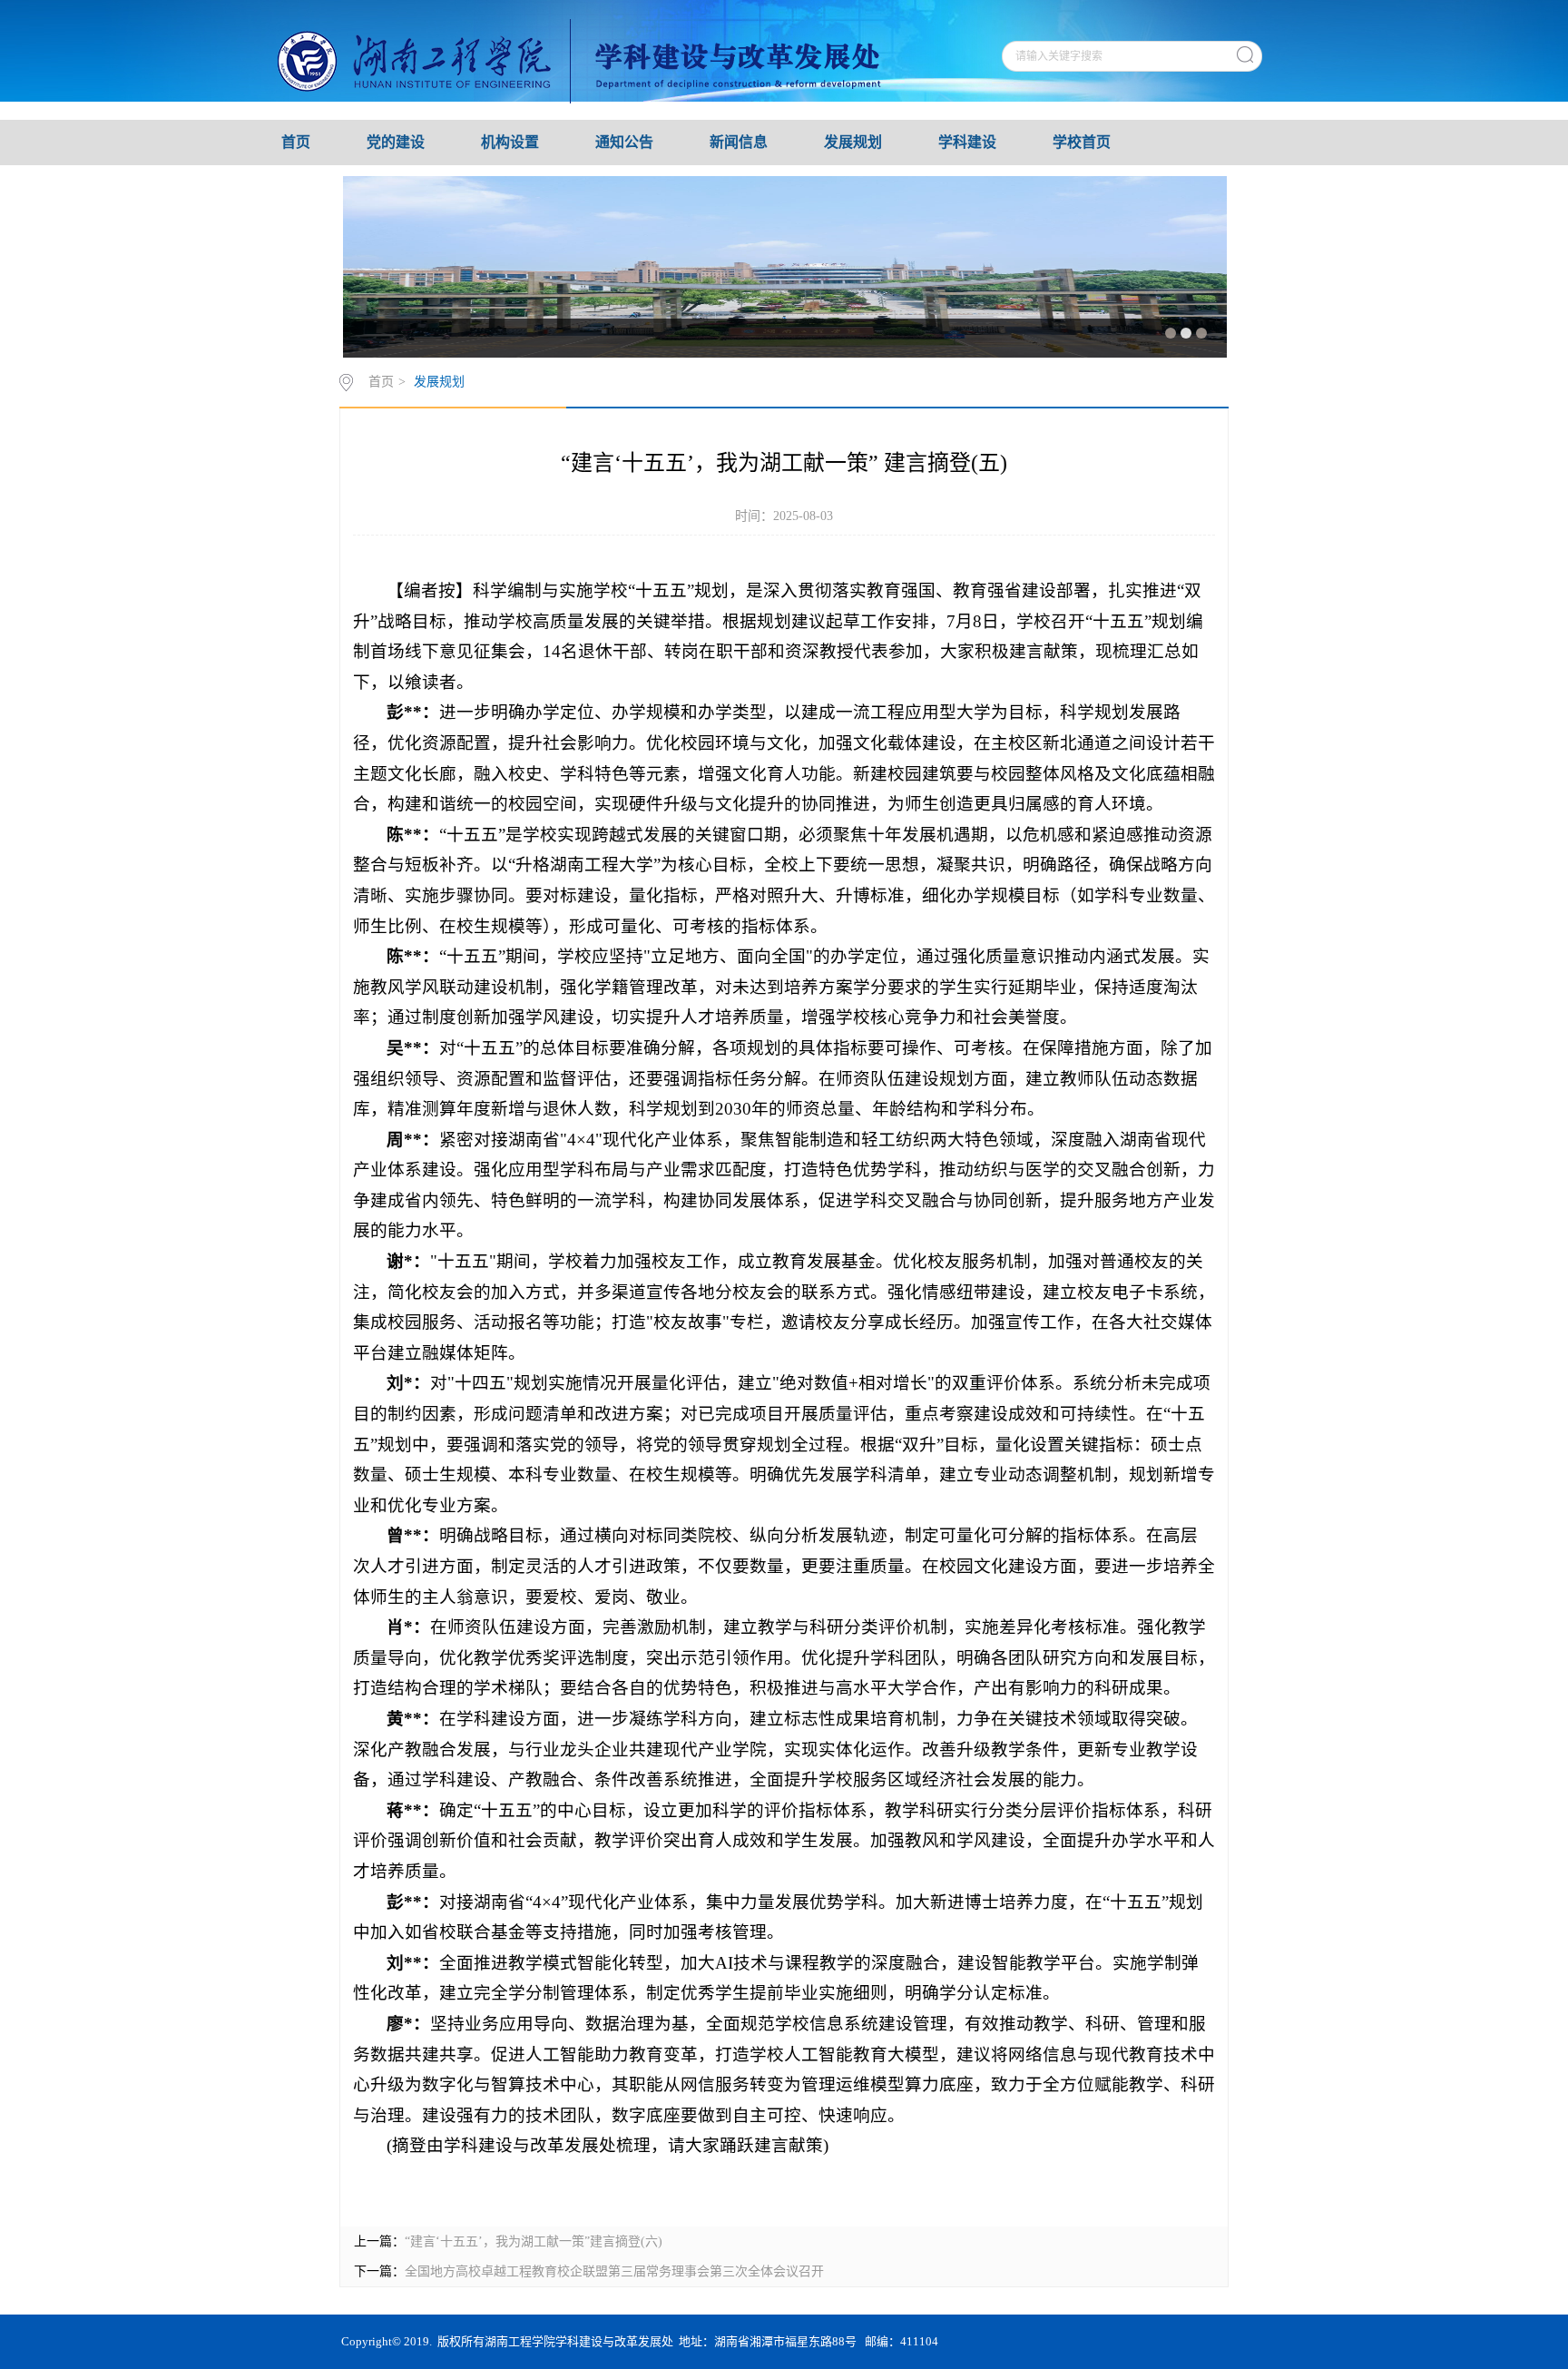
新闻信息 (739, 142)
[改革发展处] (604, 59)
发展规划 (853, 142)
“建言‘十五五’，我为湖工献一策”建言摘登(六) (534, 2241)
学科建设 (967, 142)
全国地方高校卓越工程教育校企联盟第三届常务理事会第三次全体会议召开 (614, 2271)
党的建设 (396, 142)
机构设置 (510, 142)
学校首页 (1082, 142)
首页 (296, 142)
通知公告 (624, 142)
